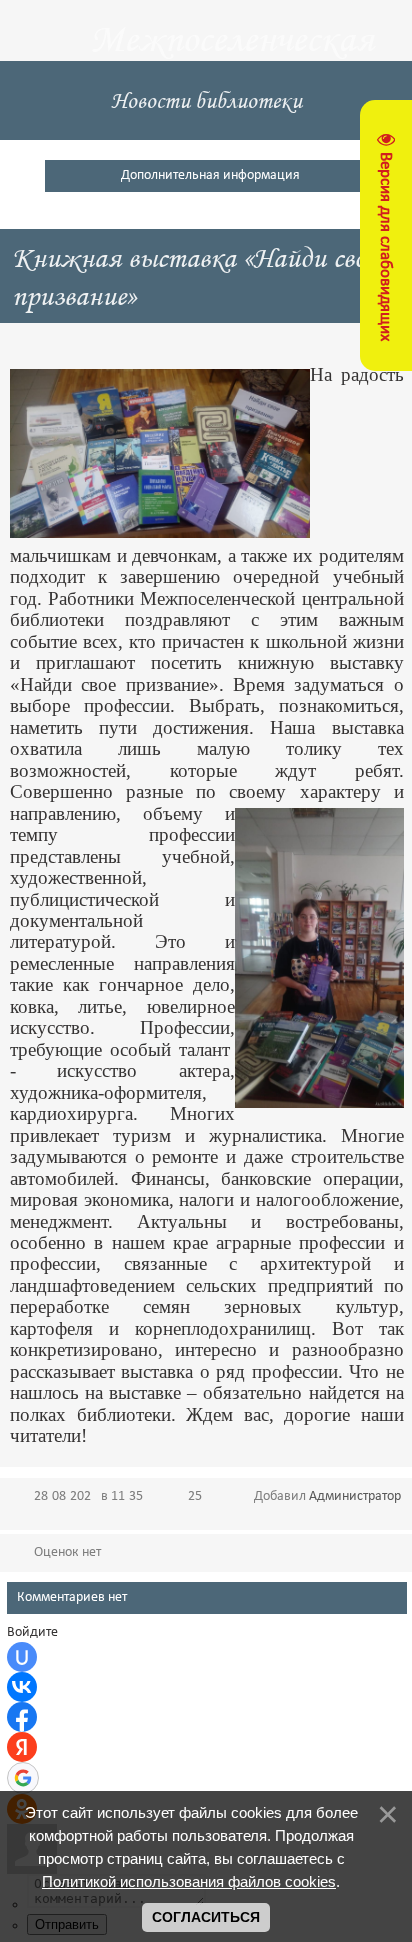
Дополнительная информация (210, 175)
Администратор (355, 1496)
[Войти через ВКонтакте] (22, 1687)
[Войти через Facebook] (22, 1717)
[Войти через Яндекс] (22, 1747)
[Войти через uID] (22, 1657)
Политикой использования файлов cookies (189, 1881)
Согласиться (206, 1917)
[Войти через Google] (23, 1778)
